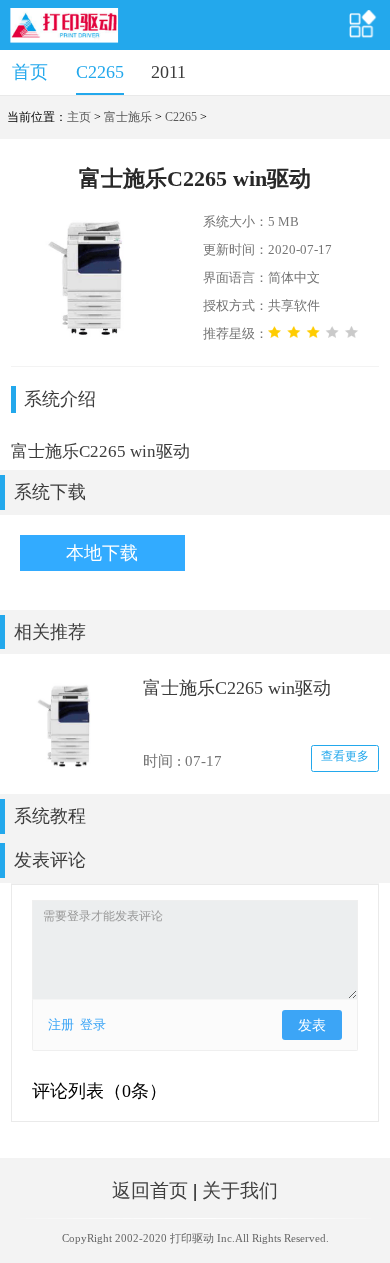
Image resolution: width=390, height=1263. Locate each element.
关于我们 (240, 1190)
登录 (93, 1024)
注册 (61, 1024)
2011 (168, 72)
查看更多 (345, 756)
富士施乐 (128, 117)
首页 (30, 72)
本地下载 (102, 553)
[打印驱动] (65, 25)
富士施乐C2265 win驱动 (237, 688)
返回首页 (150, 1190)
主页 (79, 117)
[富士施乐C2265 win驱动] (70, 724)
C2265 (100, 72)
